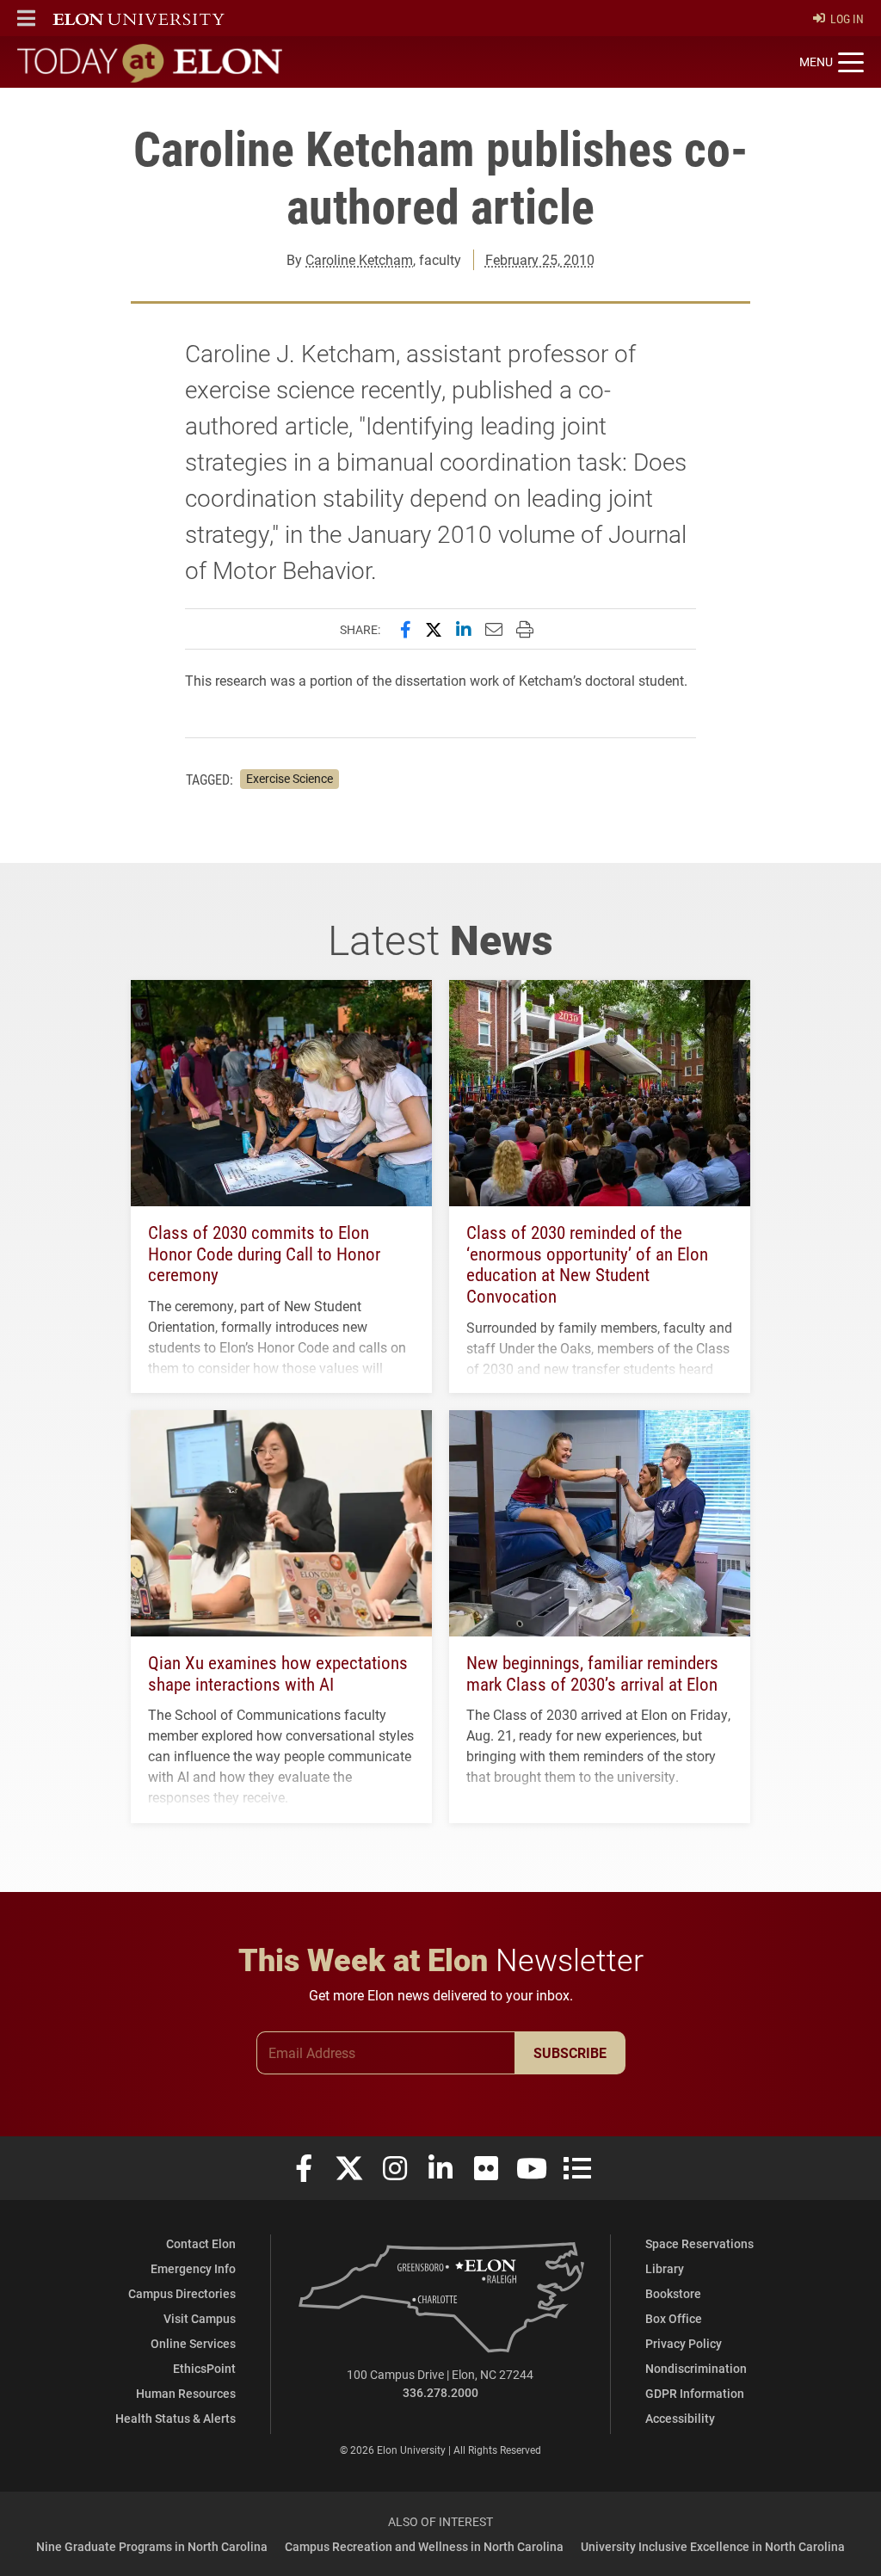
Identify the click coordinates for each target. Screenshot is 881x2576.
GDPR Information (695, 2393)
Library (665, 2268)
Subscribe (570, 2052)
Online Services (193, 2343)
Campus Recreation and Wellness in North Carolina (424, 2546)
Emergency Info (193, 2268)
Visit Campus (200, 2318)
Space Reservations (699, 2243)
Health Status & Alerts (176, 2418)
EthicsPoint (204, 2368)
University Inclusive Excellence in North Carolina (713, 2546)
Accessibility (680, 2418)
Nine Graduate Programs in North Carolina (152, 2546)
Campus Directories (182, 2293)
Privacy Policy (684, 2343)
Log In (847, 18)
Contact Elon (201, 2243)
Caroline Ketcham (359, 259)
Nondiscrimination (696, 2368)
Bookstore (673, 2293)
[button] (26, 18)
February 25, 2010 (540, 259)
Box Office (674, 2318)
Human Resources (186, 2393)
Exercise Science (290, 779)
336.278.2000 (440, 2392)
